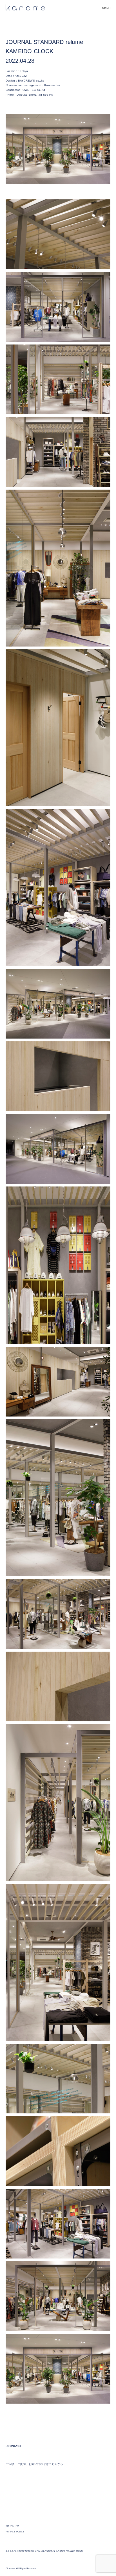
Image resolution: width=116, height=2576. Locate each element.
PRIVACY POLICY (15, 2532)
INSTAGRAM (12, 2526)
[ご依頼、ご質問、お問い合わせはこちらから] (34, 2468)
